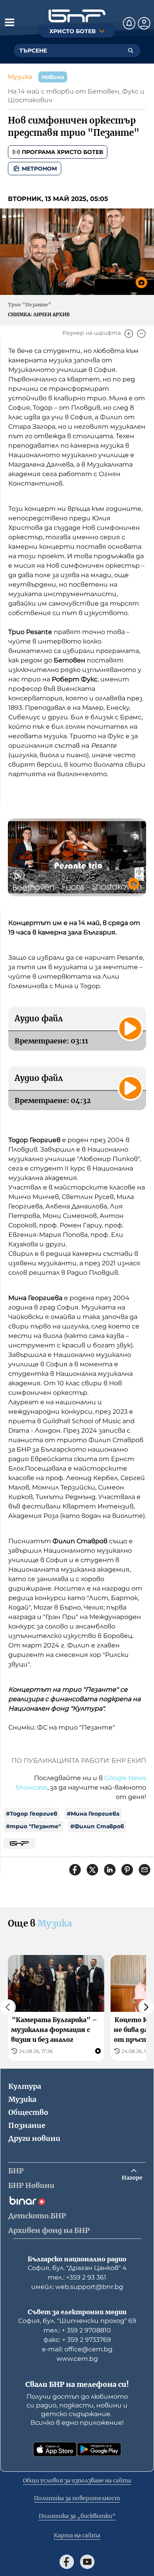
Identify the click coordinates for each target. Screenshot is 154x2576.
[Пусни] (130, 1028)
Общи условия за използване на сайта (77, 2480)
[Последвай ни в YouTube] (87, 2562)
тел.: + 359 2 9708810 (77, 2330)
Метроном (39, 169)
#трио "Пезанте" (33, 1826)
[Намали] (141, 334)
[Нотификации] (129, 23)
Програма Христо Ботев (62, 152)
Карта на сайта (77, 2535)
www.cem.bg (77, 2359)
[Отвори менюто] (9, 22)
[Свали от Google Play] (99, 2449)
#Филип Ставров (97, 1826)
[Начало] (77, 16)
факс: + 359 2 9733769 (77, 2340)
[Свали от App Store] (55, 2449)
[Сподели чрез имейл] (145, 1870)
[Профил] (144, 23)
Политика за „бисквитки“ (77, 2516)
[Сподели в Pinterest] (127, 1870)
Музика (20, 77)
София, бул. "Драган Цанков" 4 (77, 2268)
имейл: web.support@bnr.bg (77, 2287)
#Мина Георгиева (93, 1814)
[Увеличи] (129, 334)
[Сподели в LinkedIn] (110, 1870)
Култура (25, 2086)
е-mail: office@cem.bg (77, 2349)
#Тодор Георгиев (32, 1814)
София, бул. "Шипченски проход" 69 (77, 2321)
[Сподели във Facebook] (75, 1870)
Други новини (34, 2138)
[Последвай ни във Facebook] (67, 2562)
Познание (27, 2125)
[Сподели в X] (92, 1870)
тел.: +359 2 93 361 (77, 2277)
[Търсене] (131, 51)
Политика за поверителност (77, 2498)
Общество (28, 2112)
